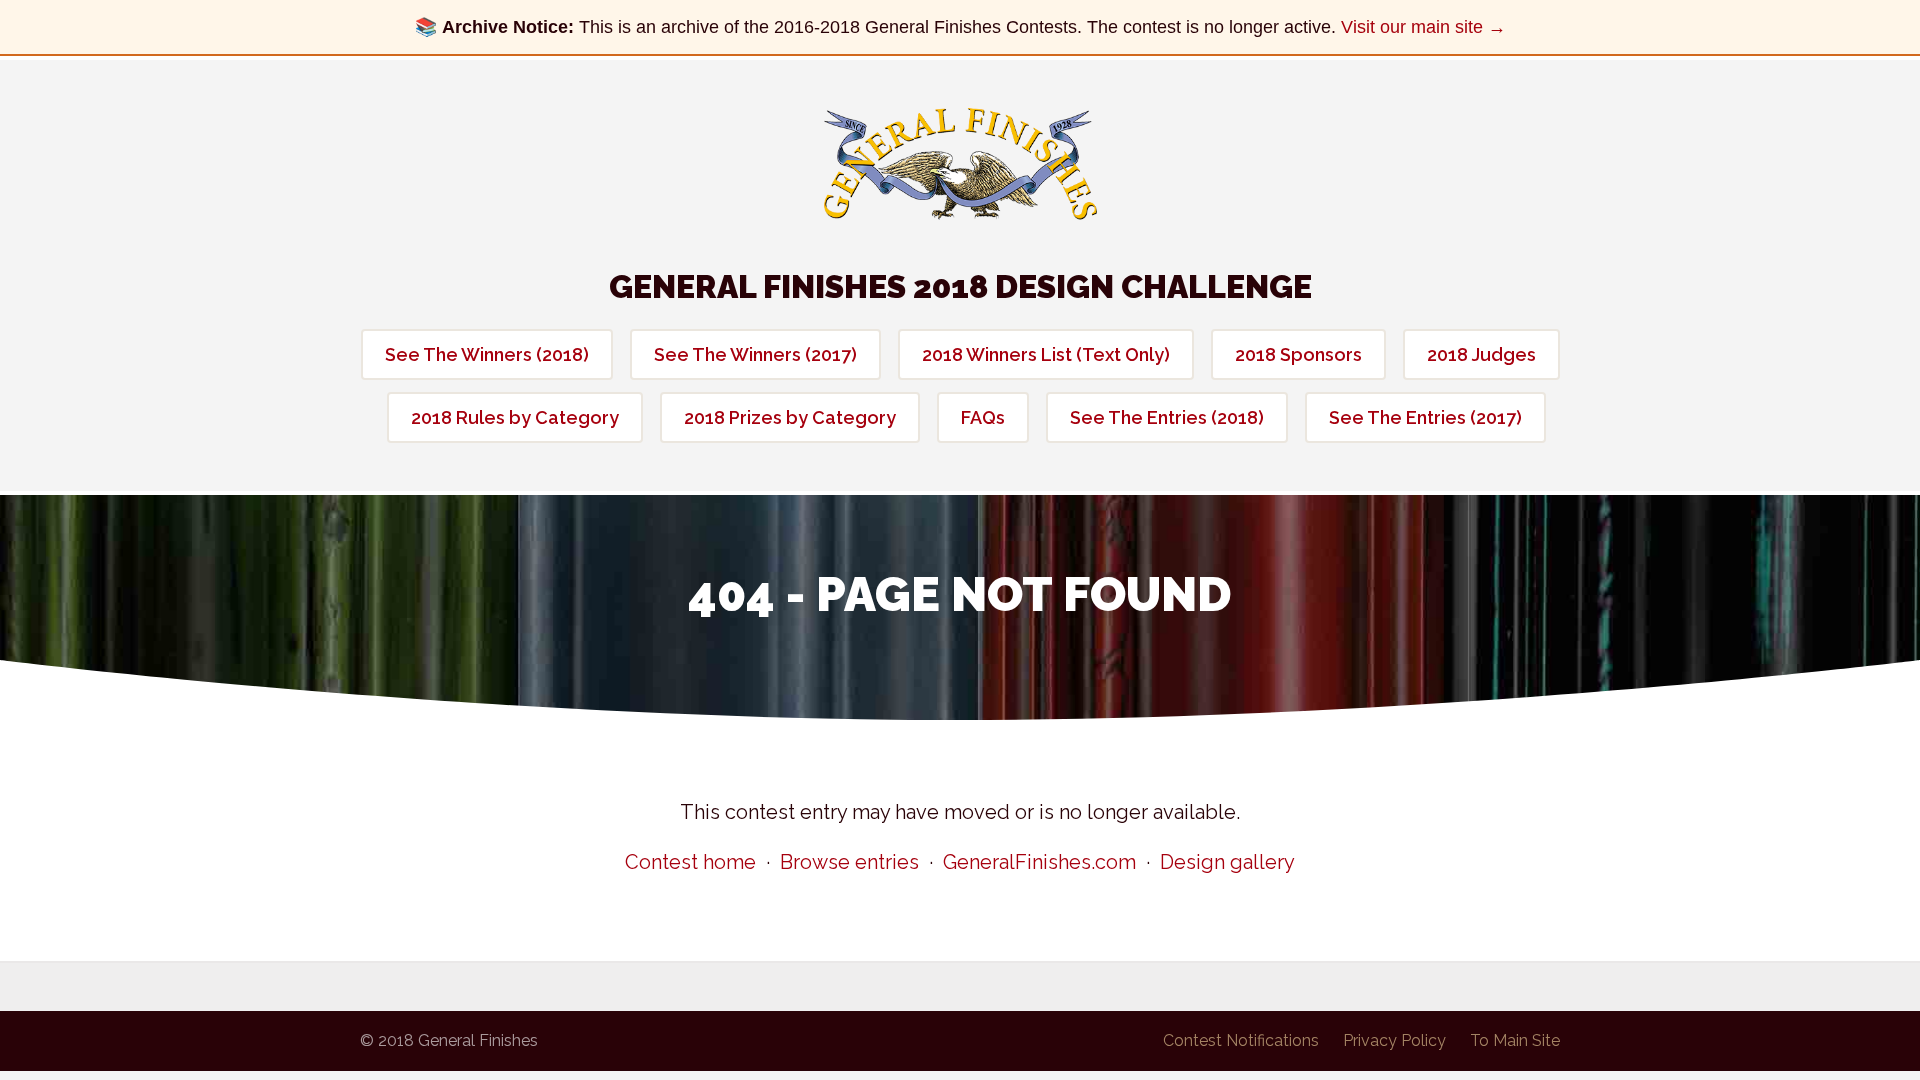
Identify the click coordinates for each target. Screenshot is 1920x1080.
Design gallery (1227, 862)
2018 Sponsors (1298, 354)
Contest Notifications (1241, 1040)
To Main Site (1515, 1040)
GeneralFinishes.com (1039, 862)
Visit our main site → (1423, 27)
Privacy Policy (1394, 1040)
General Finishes (960, 164)
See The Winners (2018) (487, 354)
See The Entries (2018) (1167, 417)
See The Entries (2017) (1425, 417)
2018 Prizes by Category (790, 417)
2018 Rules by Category (515, 417)
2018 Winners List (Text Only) (1046, 354)
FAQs (983, 417)
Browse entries (849, 862)
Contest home (690, 862)
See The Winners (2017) (755, 354)
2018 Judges (1481, 354)
